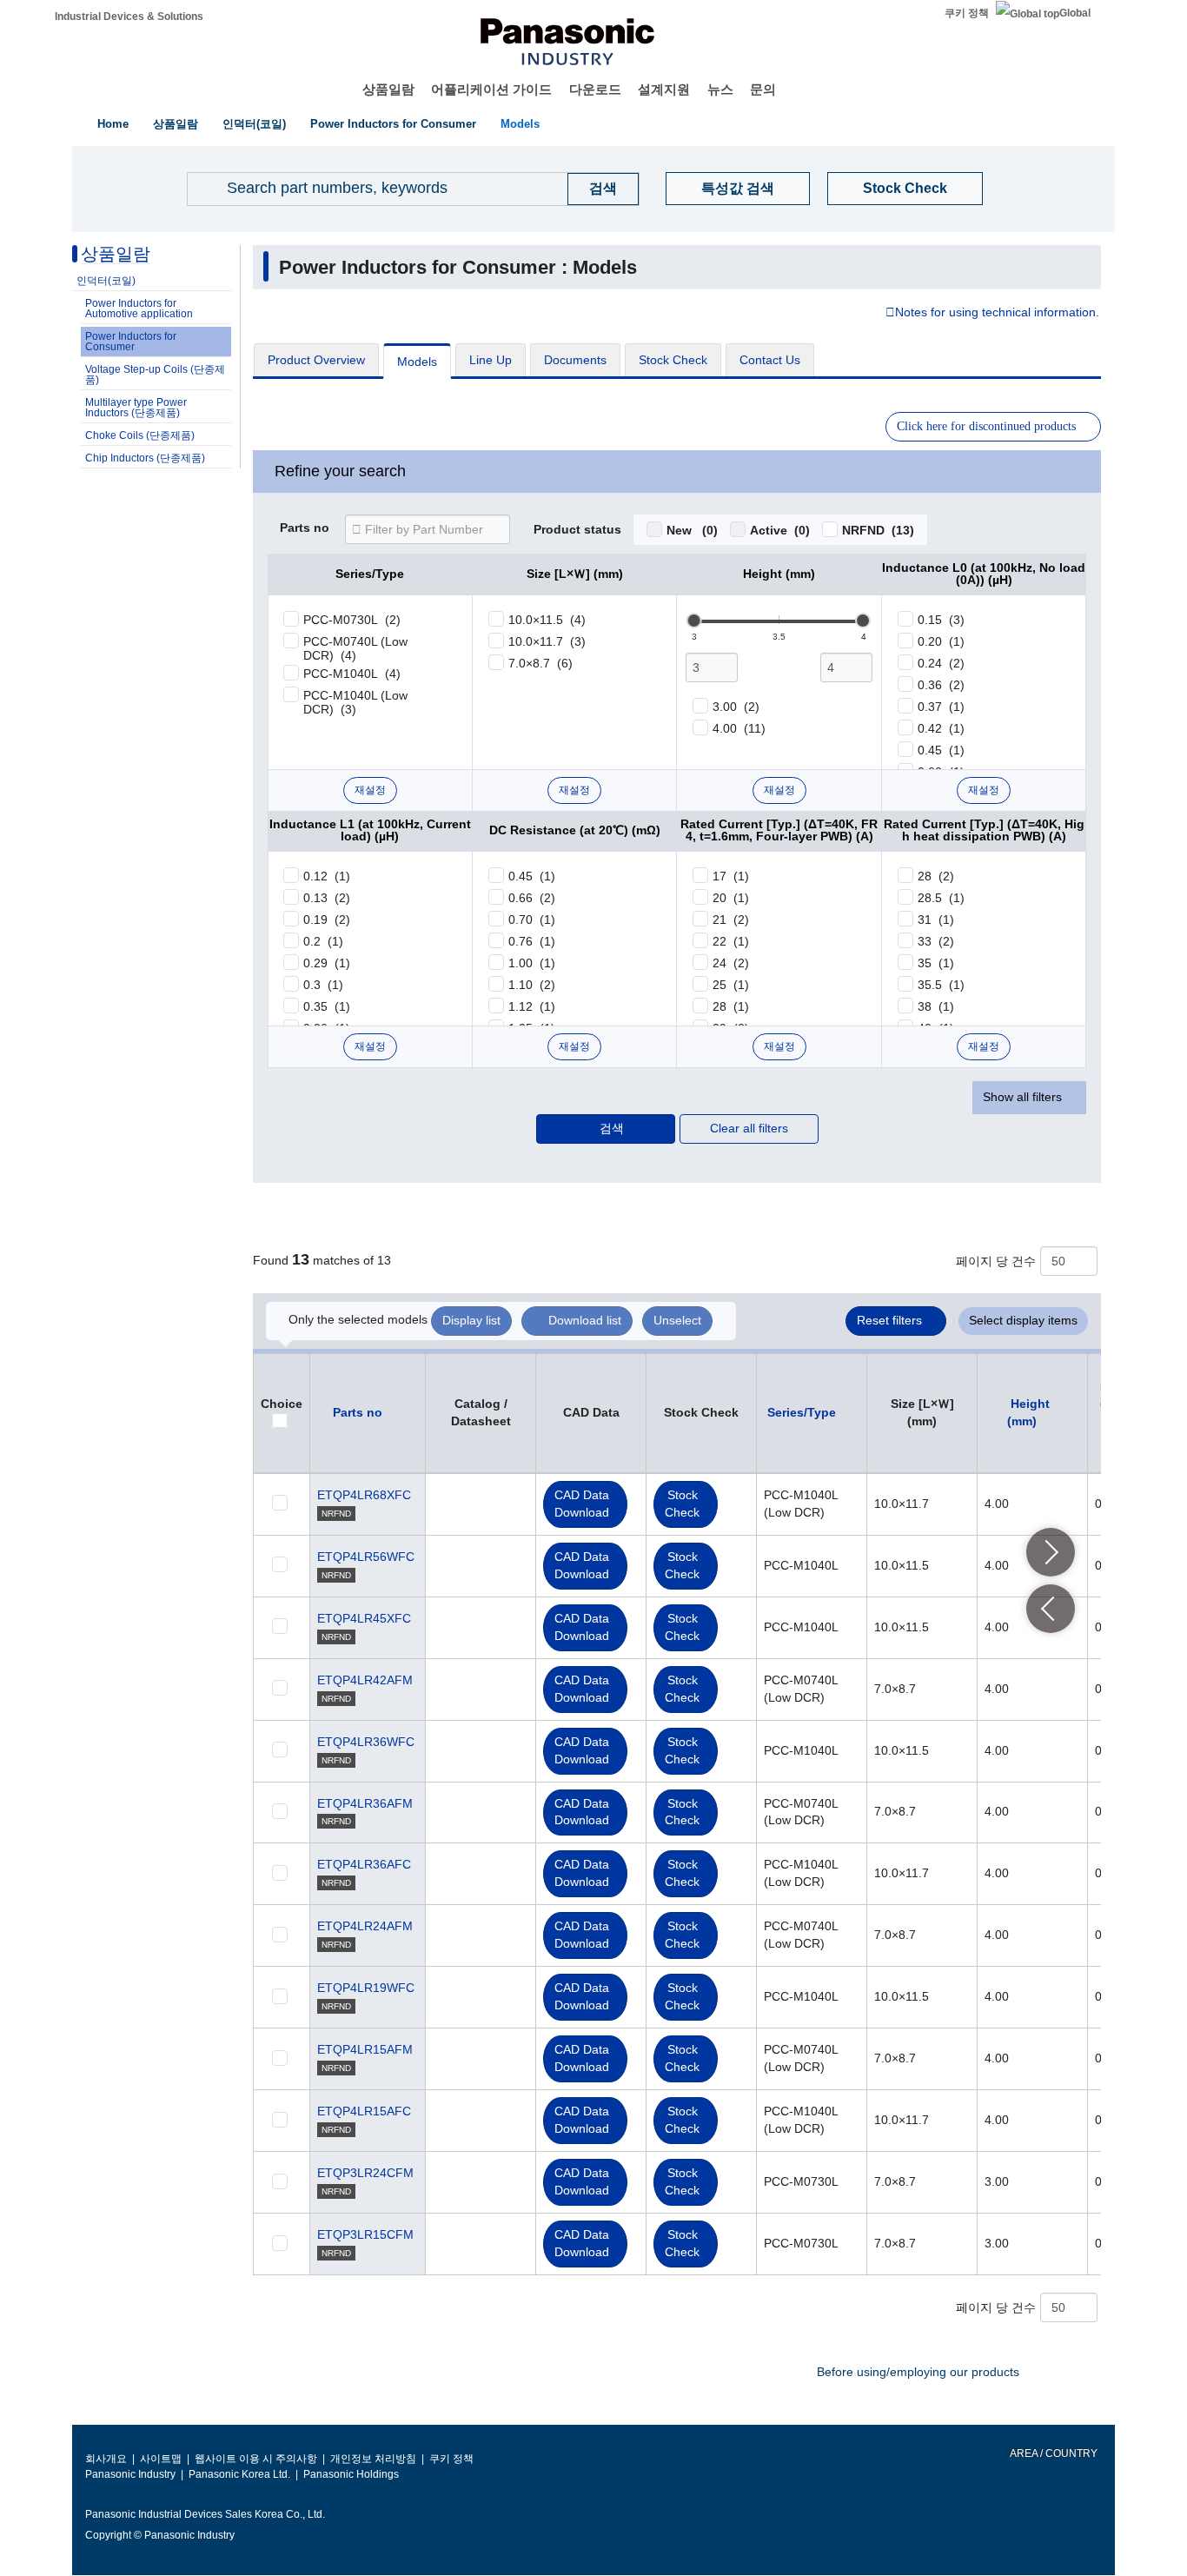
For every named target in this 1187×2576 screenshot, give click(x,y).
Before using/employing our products (918, 2372)
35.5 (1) (941, 985)
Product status (577, 530)
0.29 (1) (327, 963)
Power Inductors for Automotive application (139, 309)
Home (113, 124)
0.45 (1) (941, 750)
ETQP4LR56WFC (366, 1557)
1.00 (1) (532, 963)
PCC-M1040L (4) (352, 674)
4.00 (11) (739, 728)
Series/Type (802, 1412)
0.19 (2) (327, 920)
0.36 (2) (941, 685)
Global (1075, 13)
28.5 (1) (941, 898)
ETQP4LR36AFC (364, 1864)
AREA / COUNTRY (1053, 2453)
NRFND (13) (878, 530)
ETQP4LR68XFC (364, 1495)
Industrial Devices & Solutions (129, 17)
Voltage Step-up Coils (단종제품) (155, 375)
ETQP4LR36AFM (365, 1803)
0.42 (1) (941, 728)
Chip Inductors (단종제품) (145, 458)
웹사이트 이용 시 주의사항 (256, 2459)
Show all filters (1022, 1097)
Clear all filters (749, 1128)
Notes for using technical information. (997, 313)
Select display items (1023, 1320)
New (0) (692, 530)
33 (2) (936, 941)
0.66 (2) (532, 898)
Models (520, 124)
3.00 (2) (736, 707)
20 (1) (731, 898)
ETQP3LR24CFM (365, 2173)
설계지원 (664, 89)
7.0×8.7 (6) (540, 663)
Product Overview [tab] (316, 360)
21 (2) (731, 920)
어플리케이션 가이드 (491, 89)
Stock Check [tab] (673, 360)
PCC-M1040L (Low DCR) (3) (356, 702)
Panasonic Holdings (351, 2474)
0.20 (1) (941, 641)
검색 (612, 1128)
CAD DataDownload (582, 1504)
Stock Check (905, 188)
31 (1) (936, 920)
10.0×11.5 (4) (547, 620)
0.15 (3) (941, 620)
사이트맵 (161, 2459)
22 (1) (731, 941)
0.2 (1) (323, 941)
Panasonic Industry (130, 2474)
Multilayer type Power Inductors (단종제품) (136, 408)
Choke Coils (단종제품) (140, 435)
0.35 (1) (327, 1006)
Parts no (305, 528)
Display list (471, 1320)
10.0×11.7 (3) (547, 641)
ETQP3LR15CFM (365, 2234)
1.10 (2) (532, 985)
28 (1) (731, 1006)
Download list (585, 1320)
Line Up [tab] (491, 360)
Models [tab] (417, 362)
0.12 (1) (327, 876)
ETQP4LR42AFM (365, 1680)
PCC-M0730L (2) (352, 620)
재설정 (370, 790)
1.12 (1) (532, 1006)
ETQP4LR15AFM (365, 2049)
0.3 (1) (323, 985)
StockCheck (682, 1504)
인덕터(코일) (254, 124)
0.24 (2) (941, 663)
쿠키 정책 (967, 13)
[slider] (694, 621)
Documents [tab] (575, 360)
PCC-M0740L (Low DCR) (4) (356, 648)
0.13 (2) (327, 898)
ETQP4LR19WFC (366, 1988)
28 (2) (936, 876)
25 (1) (731, 985)
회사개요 (106, 2459)
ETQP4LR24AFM (365, 1926)
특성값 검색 (738, 188)
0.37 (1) (941, 707)
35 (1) (936, 963)
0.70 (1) (532, 920)
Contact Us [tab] (770, 360)
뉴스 (720, 89)
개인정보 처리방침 (373, 2459)
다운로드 (595, 89)
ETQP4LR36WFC (366, 1742)
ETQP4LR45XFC (364, 1618)
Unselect (677, 1320)
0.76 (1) (532, 941)
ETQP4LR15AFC (364, 2111)
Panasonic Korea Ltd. (239, 2474)
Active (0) (780, 530)
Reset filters (889, 1320)
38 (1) (936, 1006)
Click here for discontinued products (986, 426)
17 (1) (731, 876)
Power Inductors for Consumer (393, 124)
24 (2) (731, 963)
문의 (763, 89)
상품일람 (388, 89)
